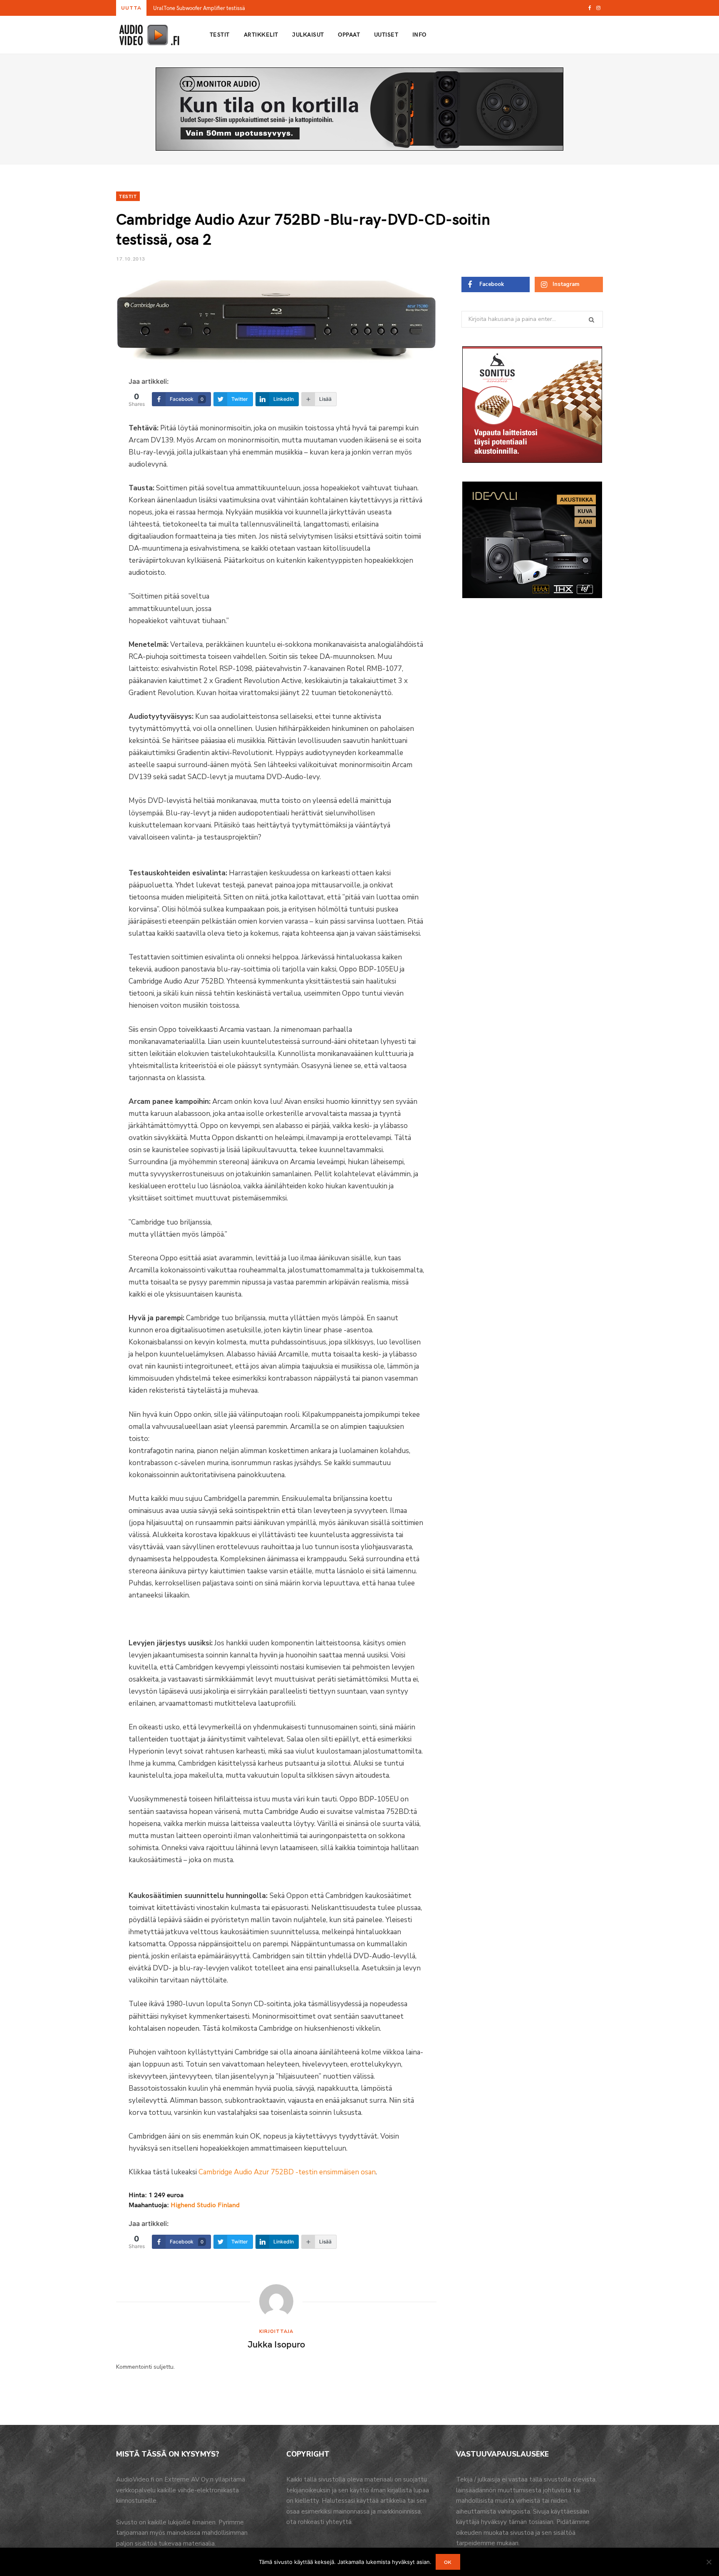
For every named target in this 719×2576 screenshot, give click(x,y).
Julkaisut (308, 34)
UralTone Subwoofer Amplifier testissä (199, 8)
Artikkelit (261, 34)
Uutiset (386, 34)
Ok (448, 2562)
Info (419, 34)
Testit (220, 34)
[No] (709, 2562)
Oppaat (349, 34)
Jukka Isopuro (276, 2344)
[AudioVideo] (149, 35)
